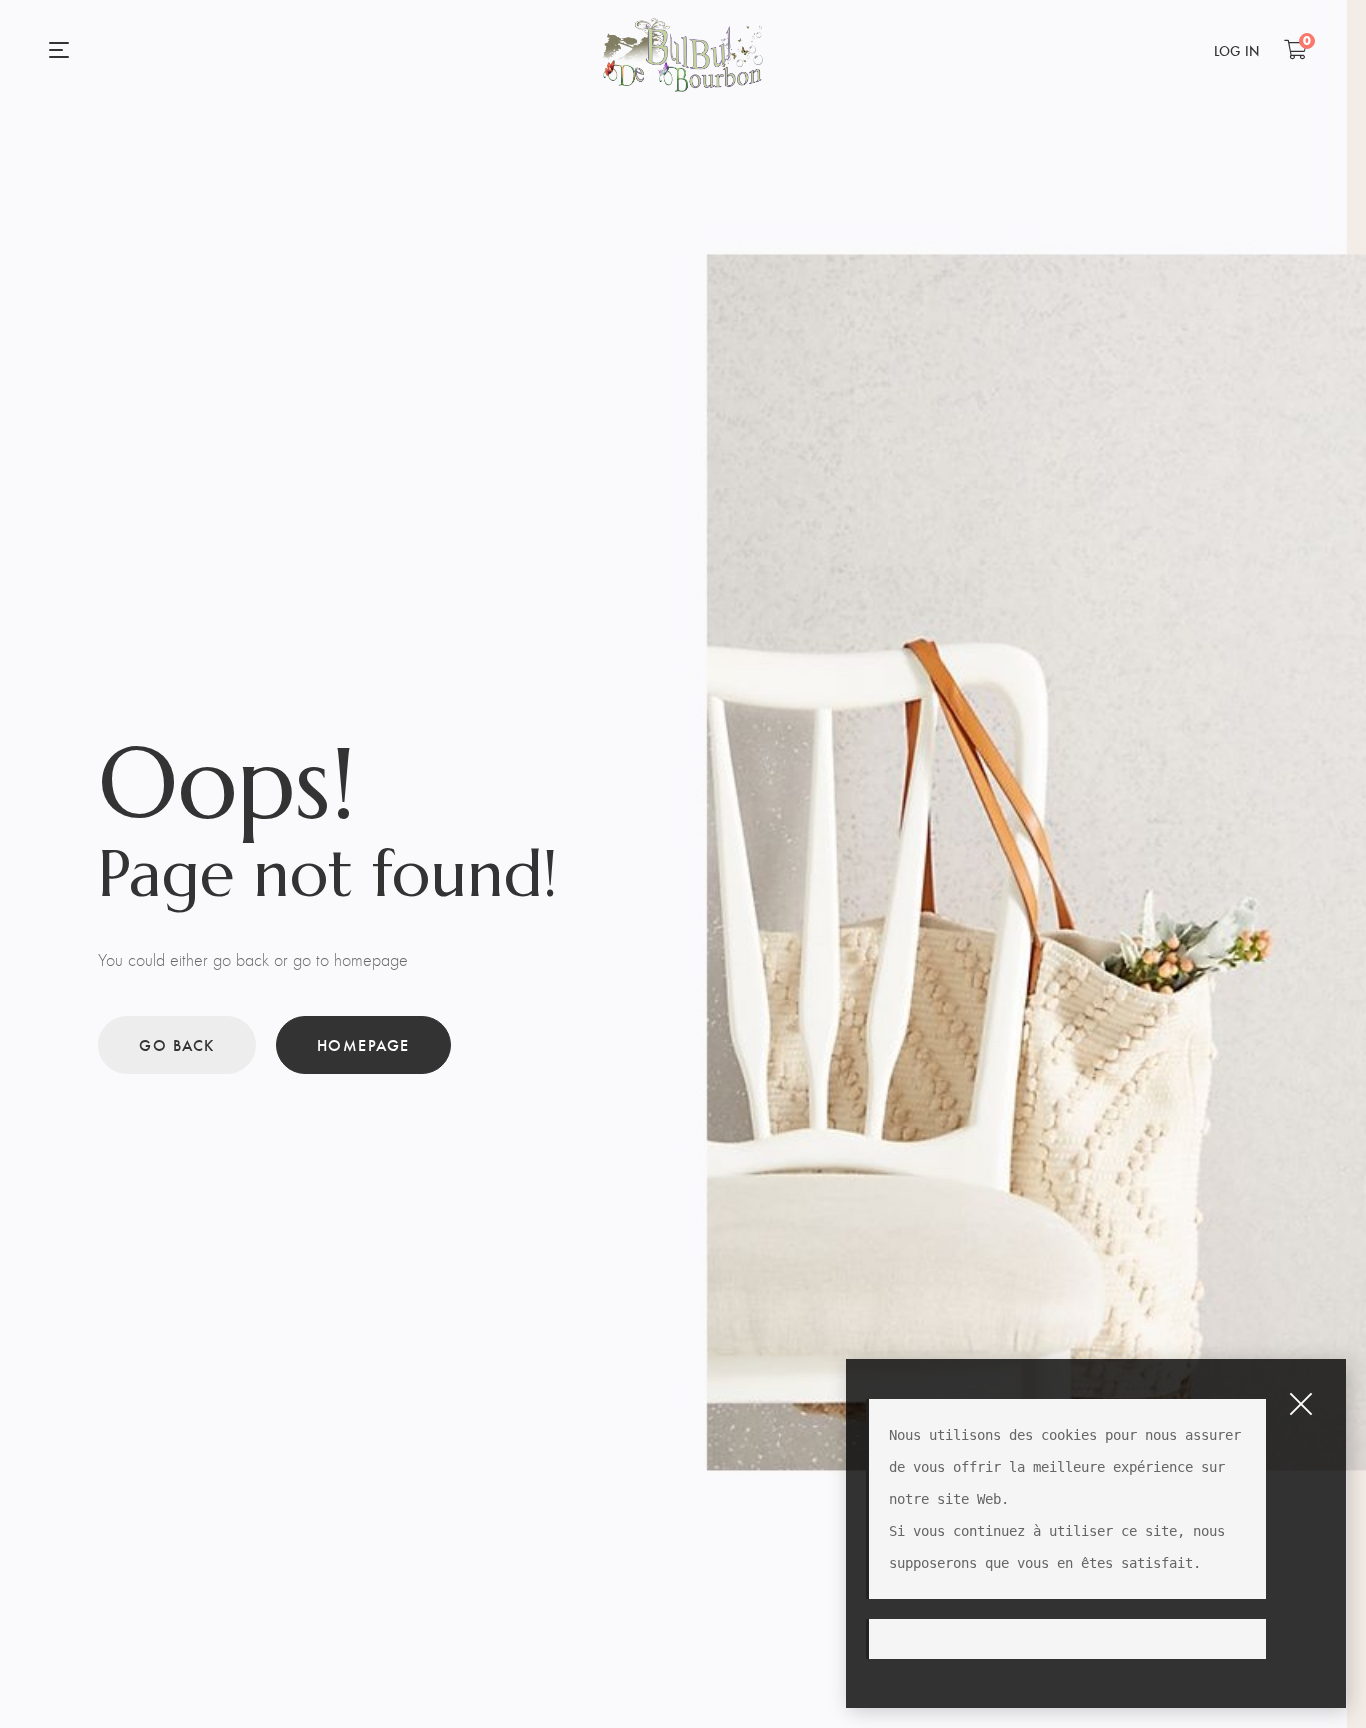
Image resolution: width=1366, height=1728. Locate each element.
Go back (177, 1044)
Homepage (363, 1044)
